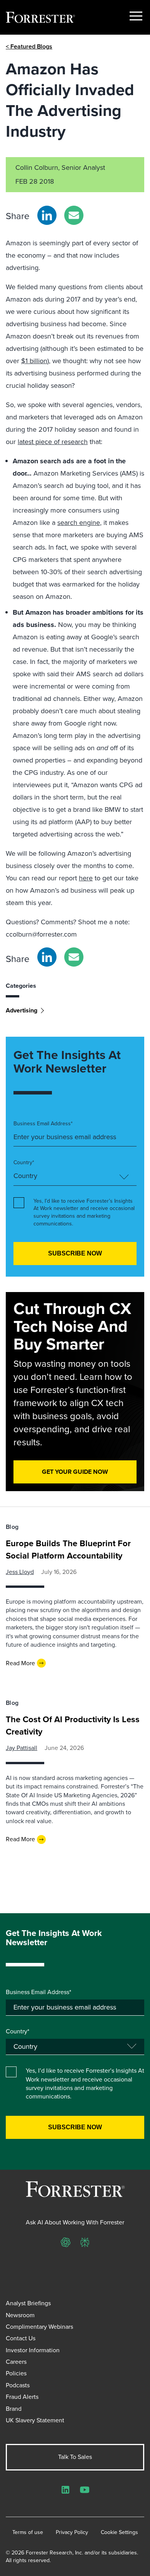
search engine (79, 523)
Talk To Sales (75, 2457)
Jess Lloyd (20, 1572)
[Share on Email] (74, 215)
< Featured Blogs (29, 46)
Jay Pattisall (22, 1748)
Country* (24, 1163)
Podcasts (18, 2385)
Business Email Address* (43, 1124)
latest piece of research (53, 442)
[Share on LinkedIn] (47, 215)
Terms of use (28, 2532)
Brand (14, 2409)
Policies (16, 2373)
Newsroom (20, 2315)
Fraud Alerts (22, 2397)
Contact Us (21, 2338)
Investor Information (33, 2350)
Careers (16, 2362)
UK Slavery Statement (35, 2420)
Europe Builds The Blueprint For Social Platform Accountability (68, 1549)
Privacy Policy (72, 2532)
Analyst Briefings (28, 2303)
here (86, 878)
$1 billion (34, 361)
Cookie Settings (119, 2532)
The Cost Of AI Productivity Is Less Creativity (73, 1725)
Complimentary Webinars (39, 2327)
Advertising (22, 1010)
